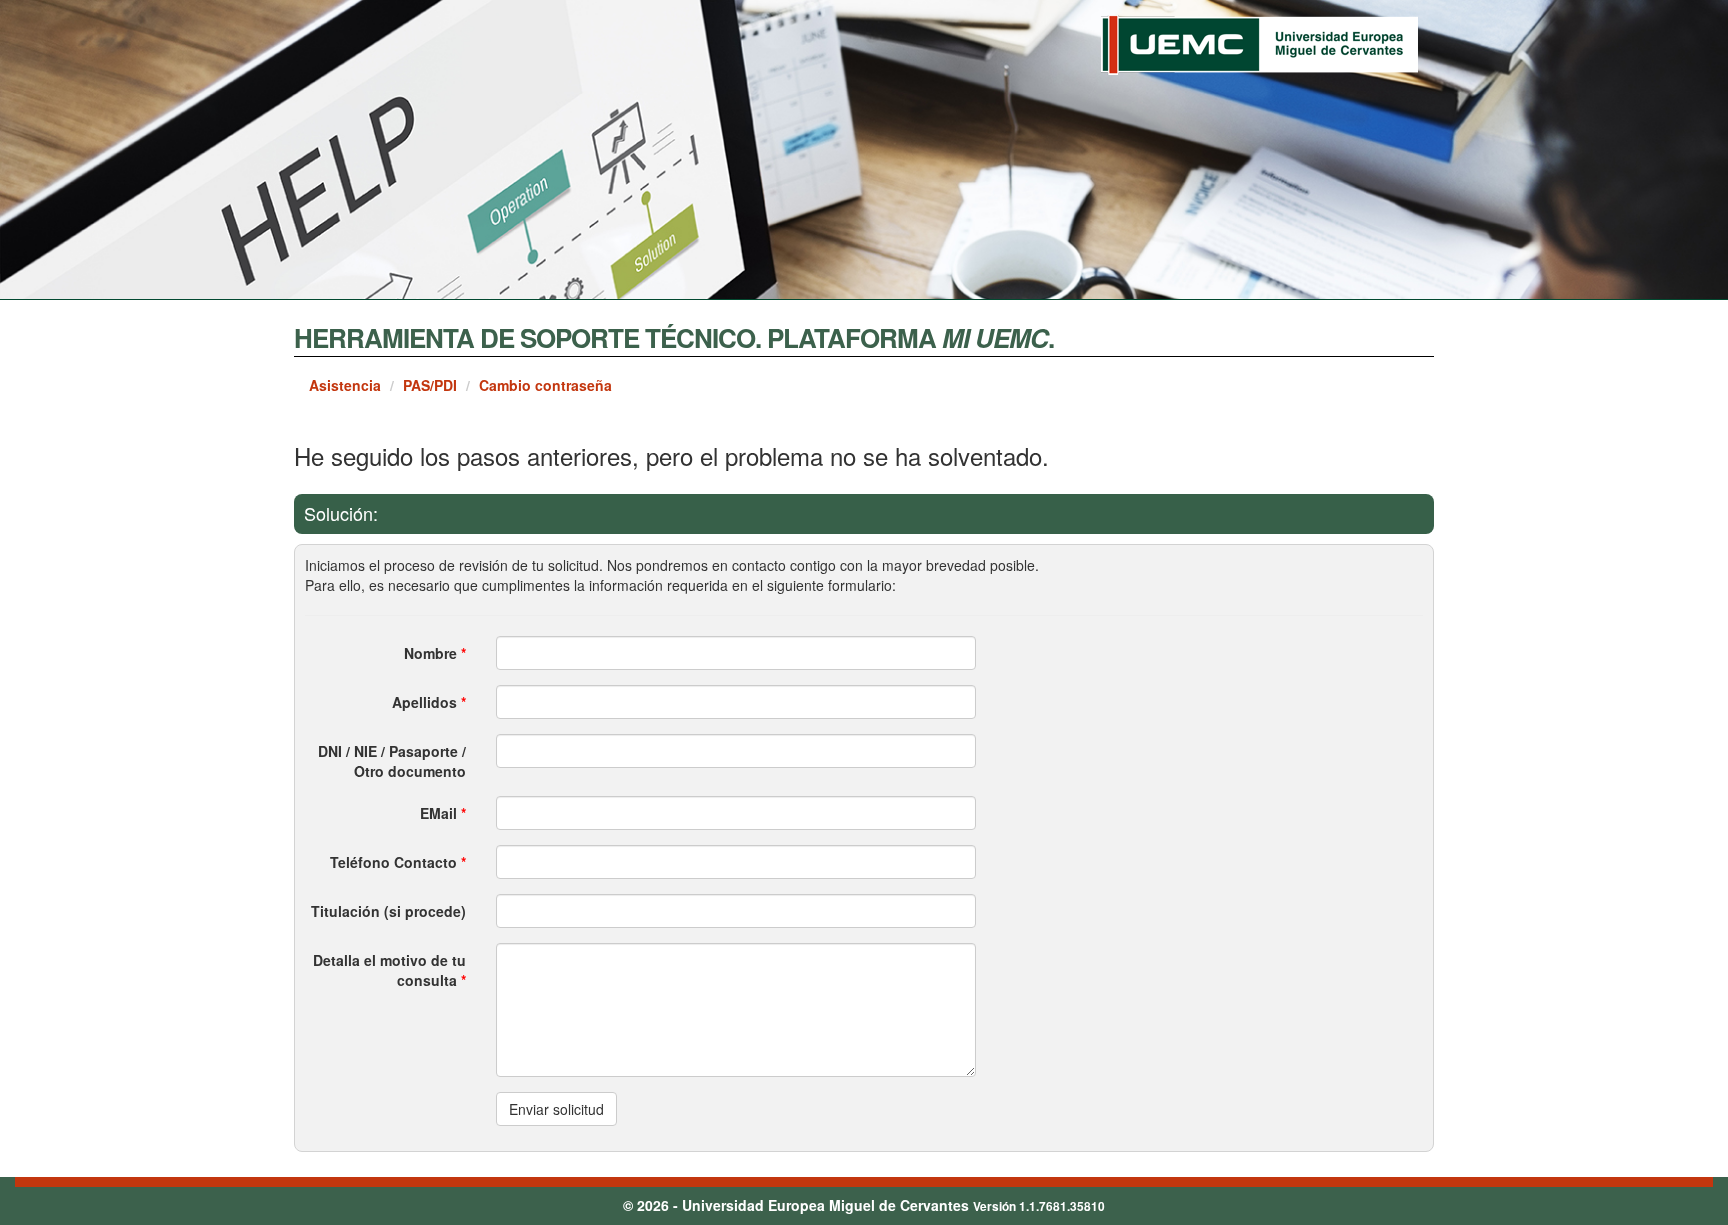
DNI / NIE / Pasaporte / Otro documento (392, 761)
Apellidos (429, 702)
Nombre (435, 653)
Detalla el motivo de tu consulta (389, 970)
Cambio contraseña (545, 385)
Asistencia (345, 385)
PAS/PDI (430, 385)
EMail (443, 813)
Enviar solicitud (556, 1109)
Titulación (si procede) (388, 911)
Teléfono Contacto (398, 862)
